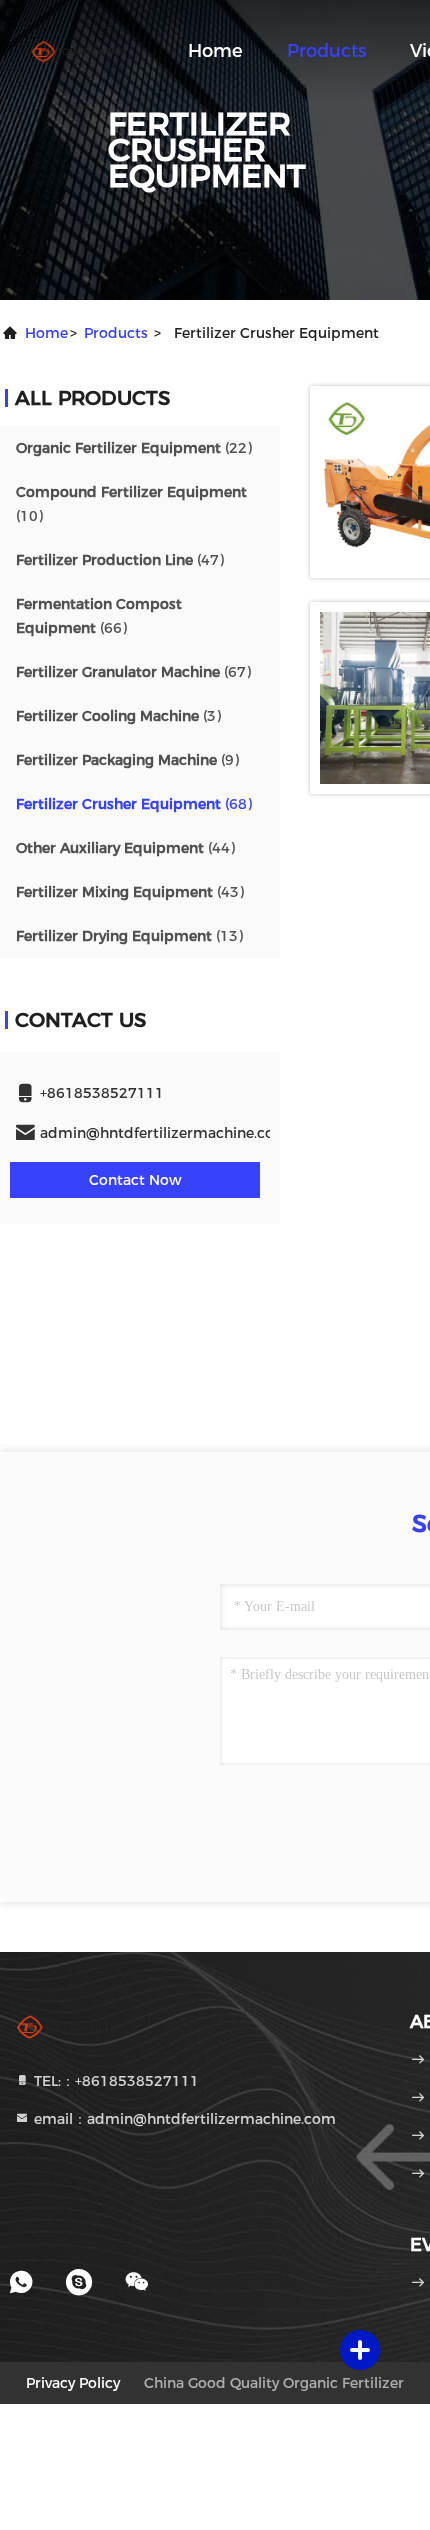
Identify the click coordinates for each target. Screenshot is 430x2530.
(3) (118, 716)
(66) (99, 616)
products (116, 333)
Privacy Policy (73, 2383)
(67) (133, 672)
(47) (120, 560)
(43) (130, 892)
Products (326, 51)
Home (215, 51)
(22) (134, 448)
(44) (125, 848)
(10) (131, 504)
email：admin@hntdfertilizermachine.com (183, 2119)
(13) (129, 936)
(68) (134, 804)
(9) (127, 760)
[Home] (80, 50)
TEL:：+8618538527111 (114, 2081)
